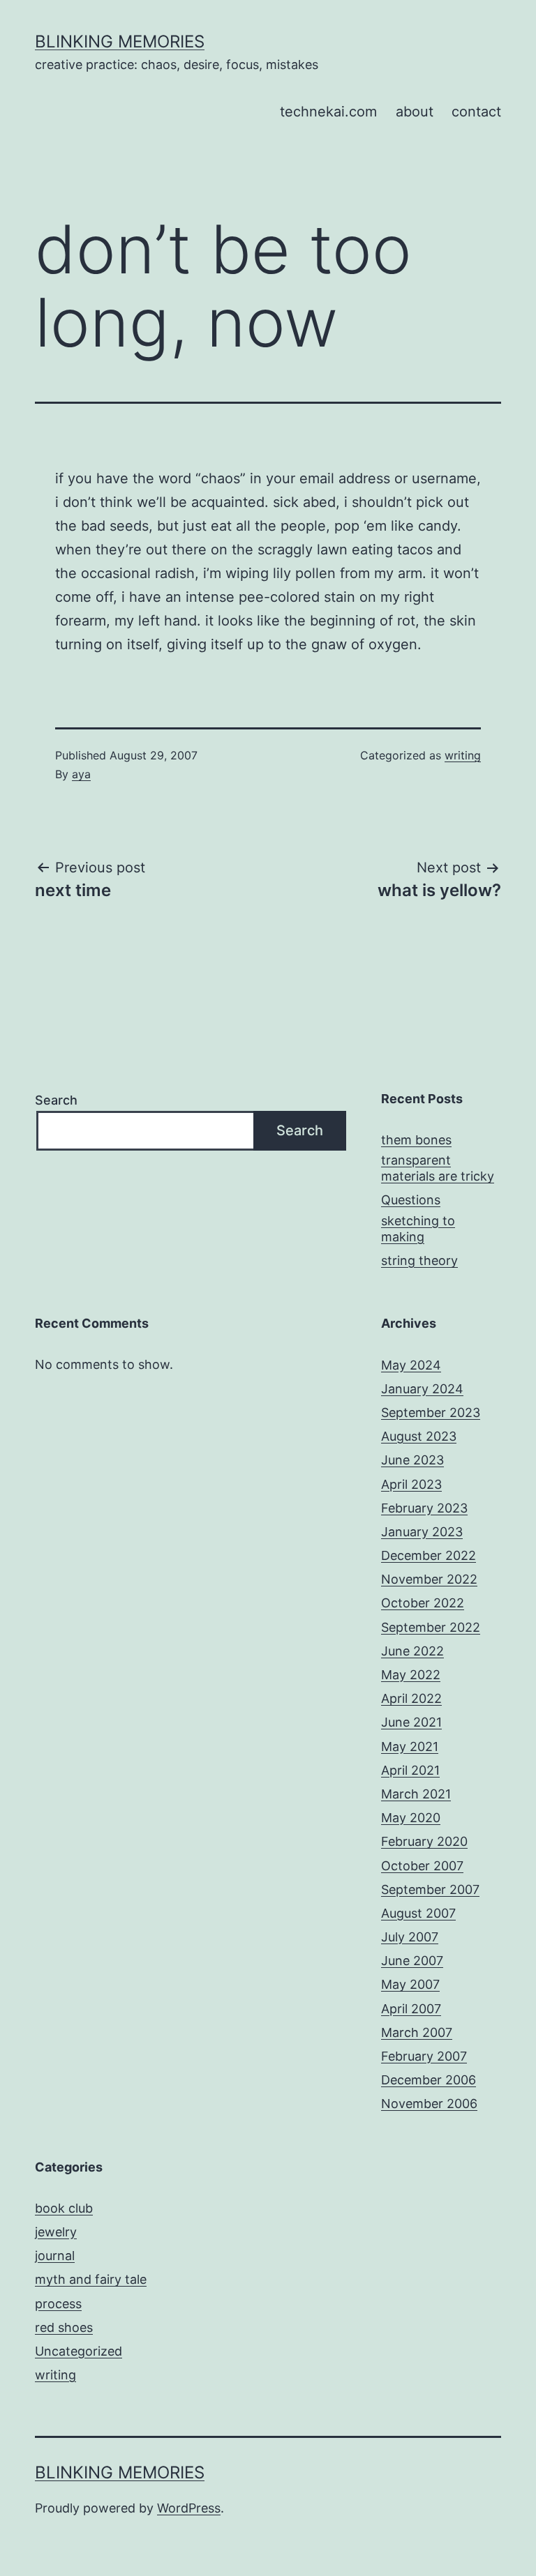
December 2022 (429, 1555)
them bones (416, 1140)
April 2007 (411, 2009)
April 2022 (411, 1698)
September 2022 (431, 1627)
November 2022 (429, 1579)
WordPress (189, 2508)
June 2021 (411, 1722)
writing (463, 755)
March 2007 (417, 2032)
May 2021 (410, 1747)
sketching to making (418, 1229)
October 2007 (422, 1866)
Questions (411, 1200)
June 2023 (412, 1460)
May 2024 (411, 1365)
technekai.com (328, 112)
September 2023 (431, 1412)
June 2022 (412, 1651)
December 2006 (429, 2080)
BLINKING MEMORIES (120, 41)
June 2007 (412, 1961)
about (415, 112)
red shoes (64, 2327)
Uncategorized (79, 2351)
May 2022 (411, 1675)
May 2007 (410, 1984)
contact (476, 112)
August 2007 (418, 1913)
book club (64, 2208)
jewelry (56, 2232)
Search (56, 1100)
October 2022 (423, 1603)
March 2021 (416, 1794)
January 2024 (422, 1389)
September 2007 (430, 1889)
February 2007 (424, 2056)
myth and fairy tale (91, 2279)
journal (55, 2256)
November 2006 (429, 2104)
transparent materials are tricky (438, 1168)
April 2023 (411, 1484)
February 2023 (424, 1508)
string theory (419, 1260)
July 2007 (410, 1937)
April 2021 (410, 1770)
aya (81, 774)
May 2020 (411, 1818)
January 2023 (422, 1532)
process (58, 2304)
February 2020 (424, 1841)
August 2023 (419, 1436)
